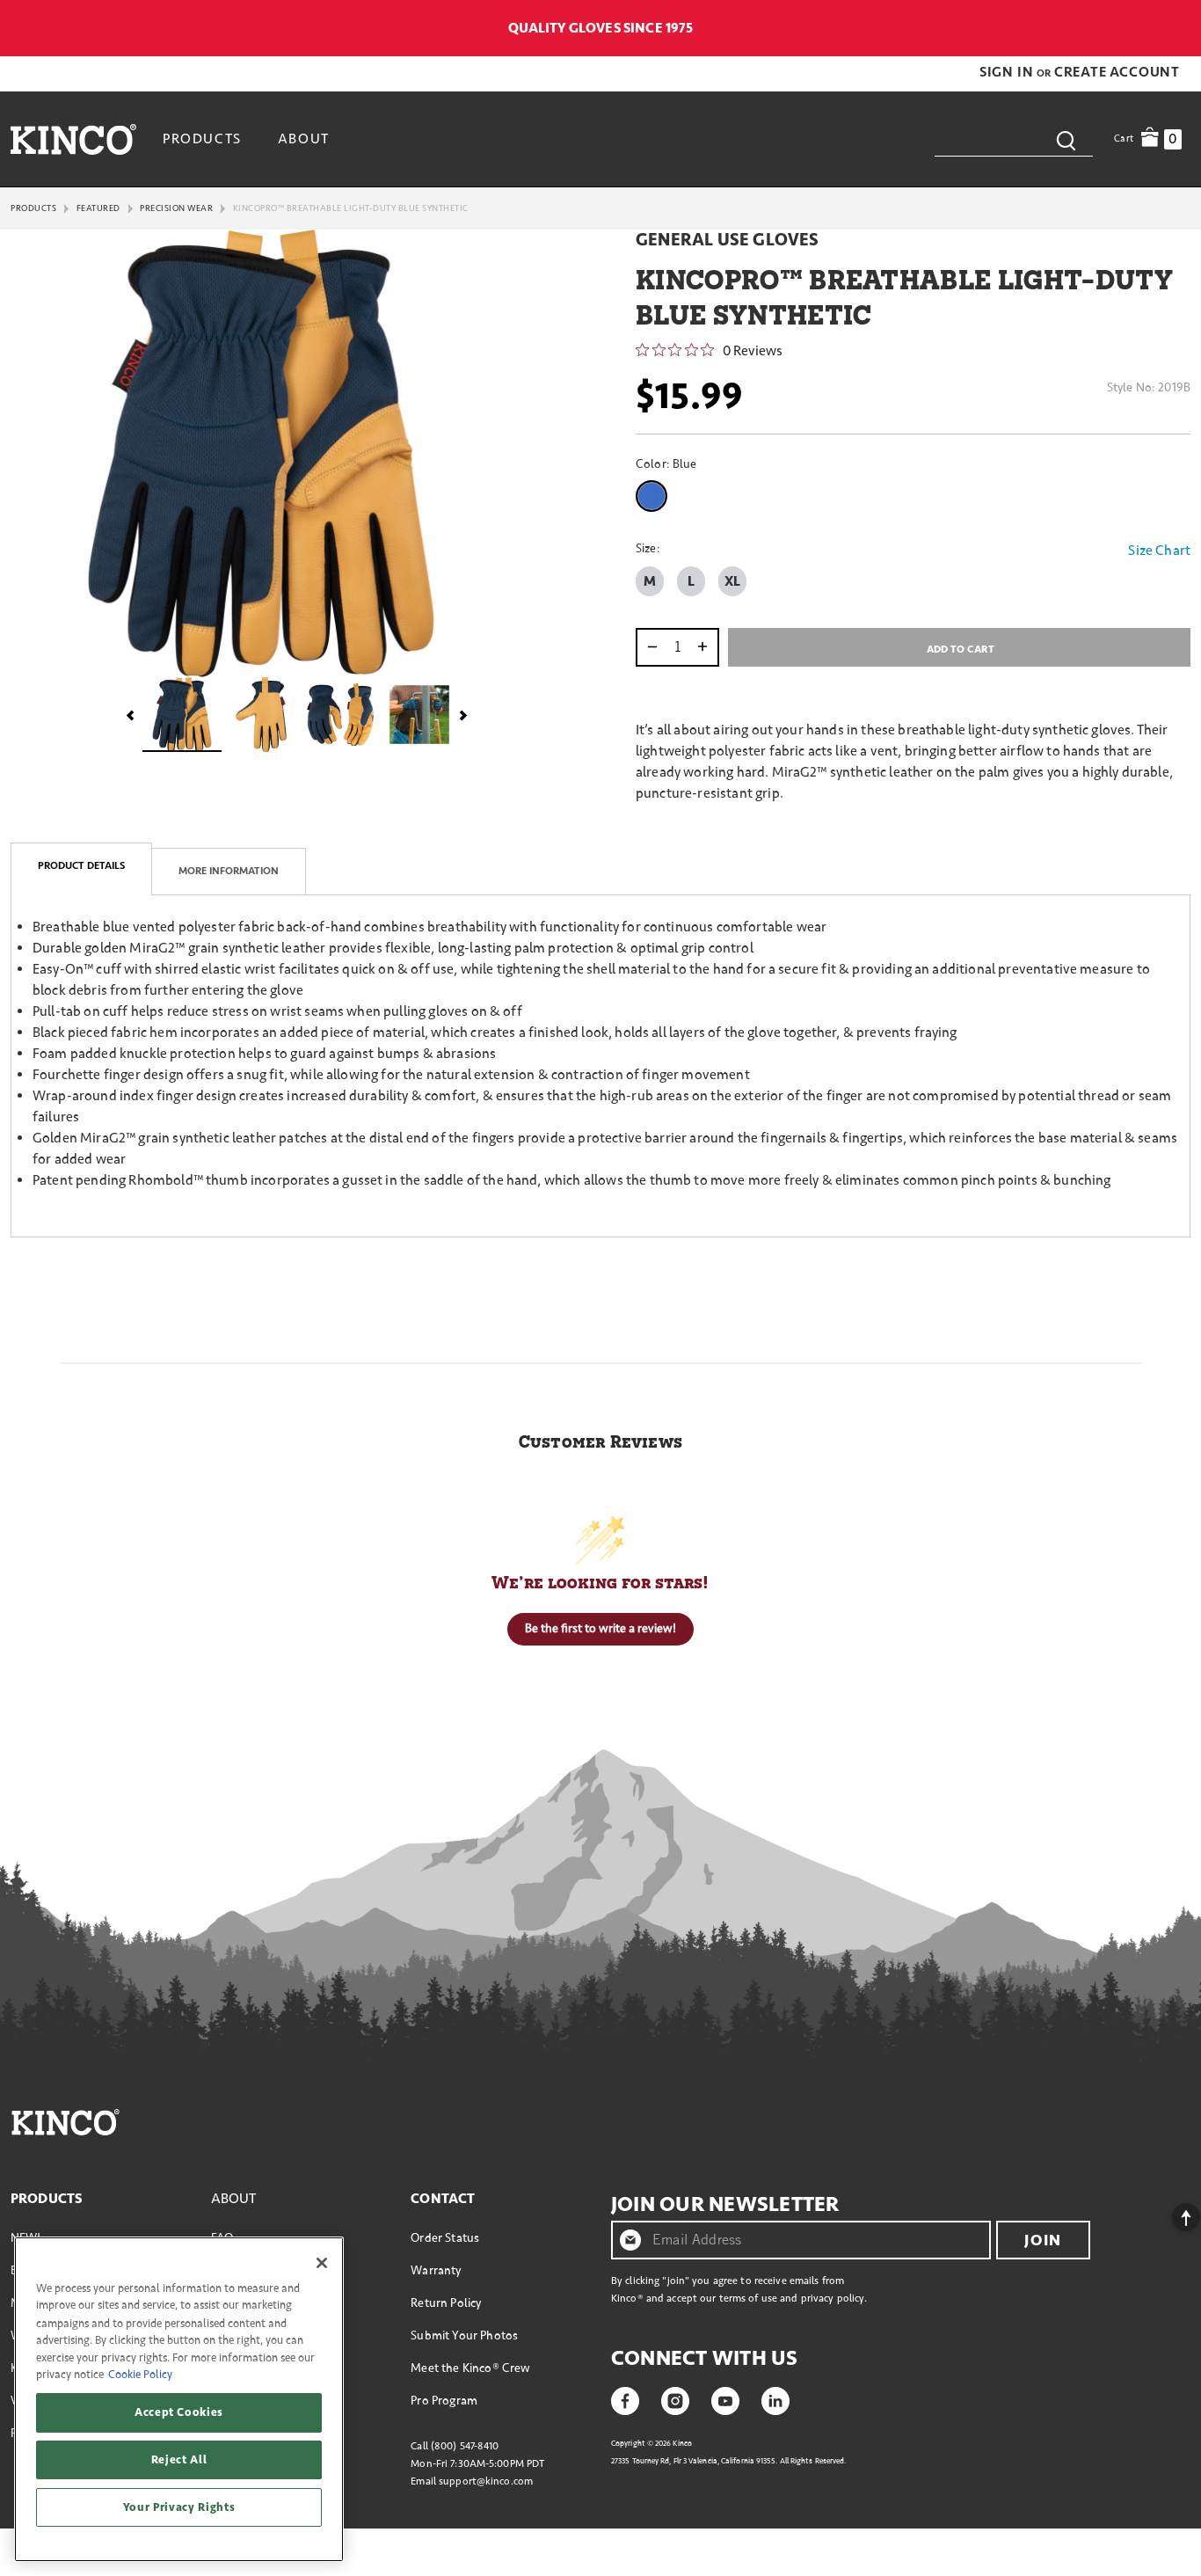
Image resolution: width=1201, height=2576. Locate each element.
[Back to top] (1172, 2213)
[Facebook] (625, 2399)
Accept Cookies (179, 2412)
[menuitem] (204, 139)
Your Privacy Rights (179, 2507)
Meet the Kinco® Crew (470, 2368)
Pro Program (444, 2401)
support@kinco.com (486, 2481)
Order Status (445, 2238)
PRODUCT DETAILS (81, 866)
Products (33, 208)
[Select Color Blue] (655, 496)
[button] (1008, 72)
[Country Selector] (1181, 28)
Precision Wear (176, 208)
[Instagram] (675, 2399)
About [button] (304, 139)
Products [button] (202, 139)
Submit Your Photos (464, 2335)
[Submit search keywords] (1066, 139)
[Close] (322, 2263)
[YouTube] (725, 2399)
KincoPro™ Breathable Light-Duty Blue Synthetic (351, 208)
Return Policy (446, 2303)
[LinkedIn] (775, 2399)
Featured (98, 208)
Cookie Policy (140, 2375)
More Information (229, 871)
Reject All (179, 2460)
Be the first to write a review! (600, 1628)
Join (1043, 2240)
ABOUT (234, 2199)
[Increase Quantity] (706, 647)
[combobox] (1014, 139)
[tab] (81, 869)
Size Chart (1159, 551)
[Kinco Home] (73, 139)
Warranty (436, 2270)
